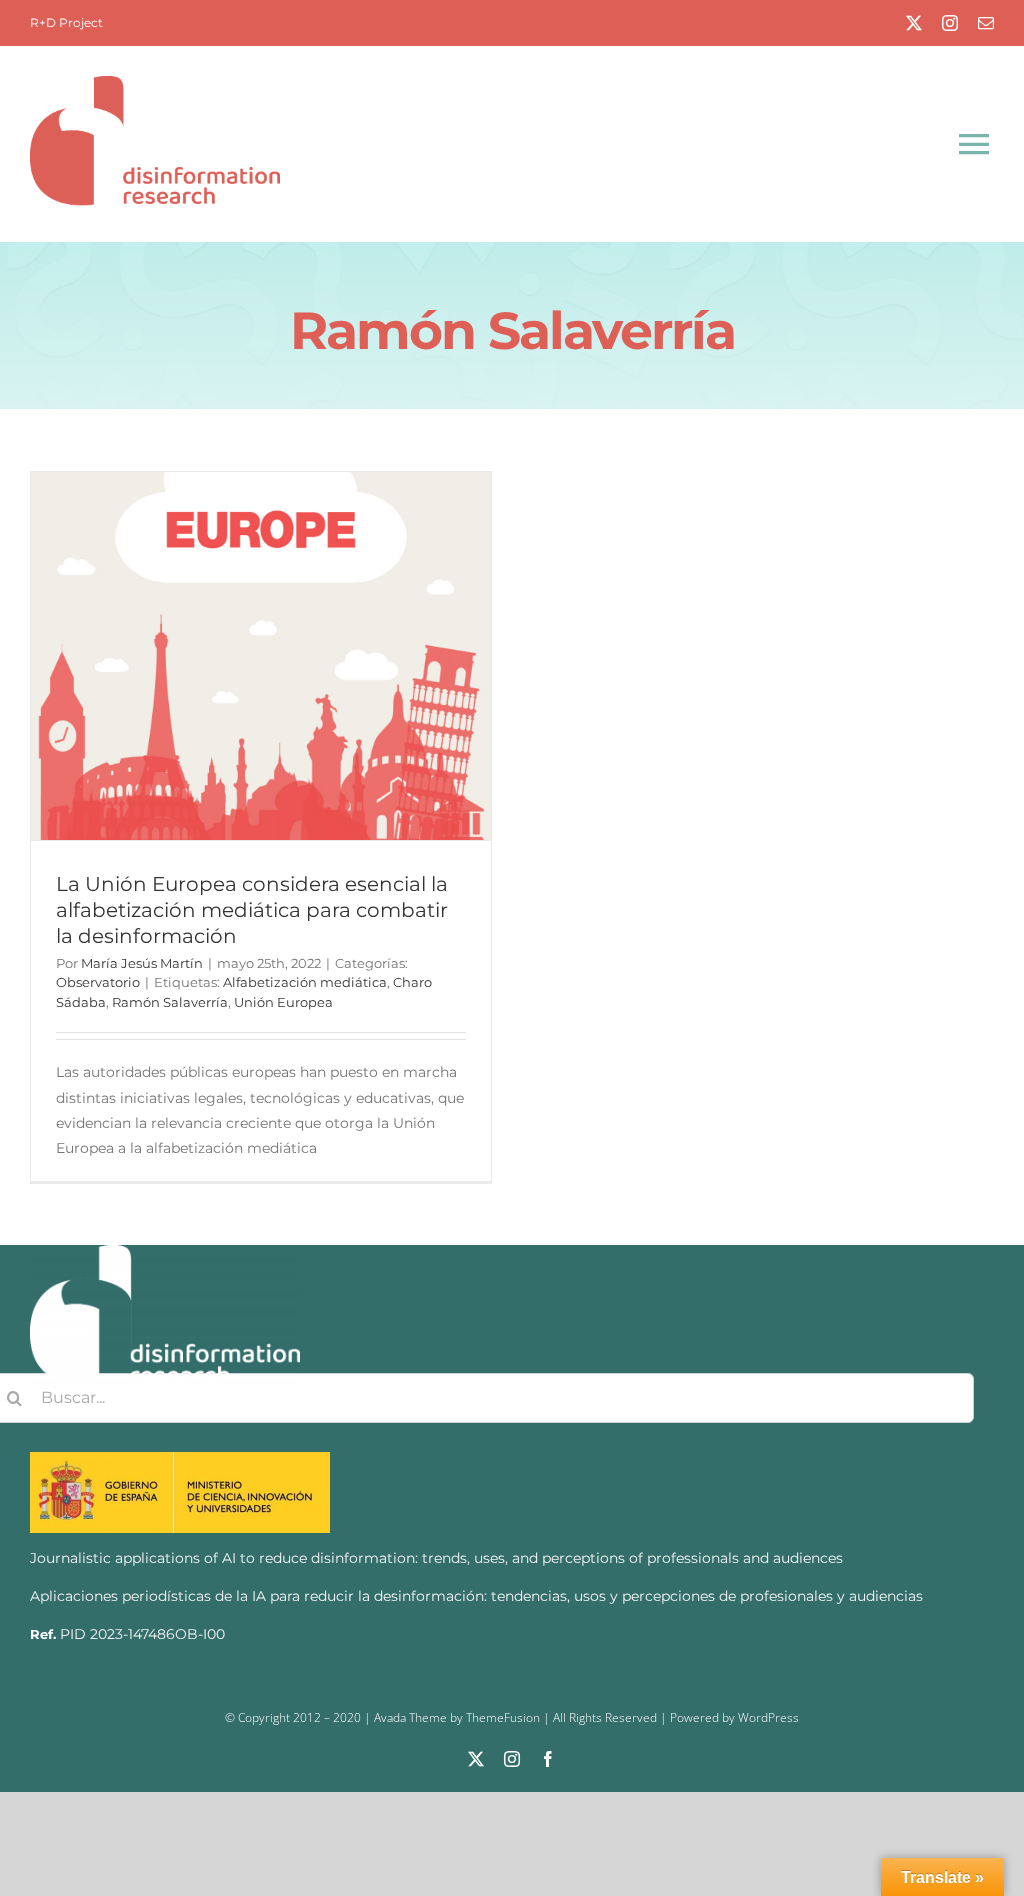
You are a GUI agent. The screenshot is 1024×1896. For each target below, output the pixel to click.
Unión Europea (283, 1002)
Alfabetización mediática (305, 982)
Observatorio (98, 982)
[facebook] (548, 1759)
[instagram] (950, 23)
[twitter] (914, 23)
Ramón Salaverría (170, 1002)
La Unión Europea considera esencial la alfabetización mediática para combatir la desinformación (252, 910)
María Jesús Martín (142, 963)
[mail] (986, 23)
